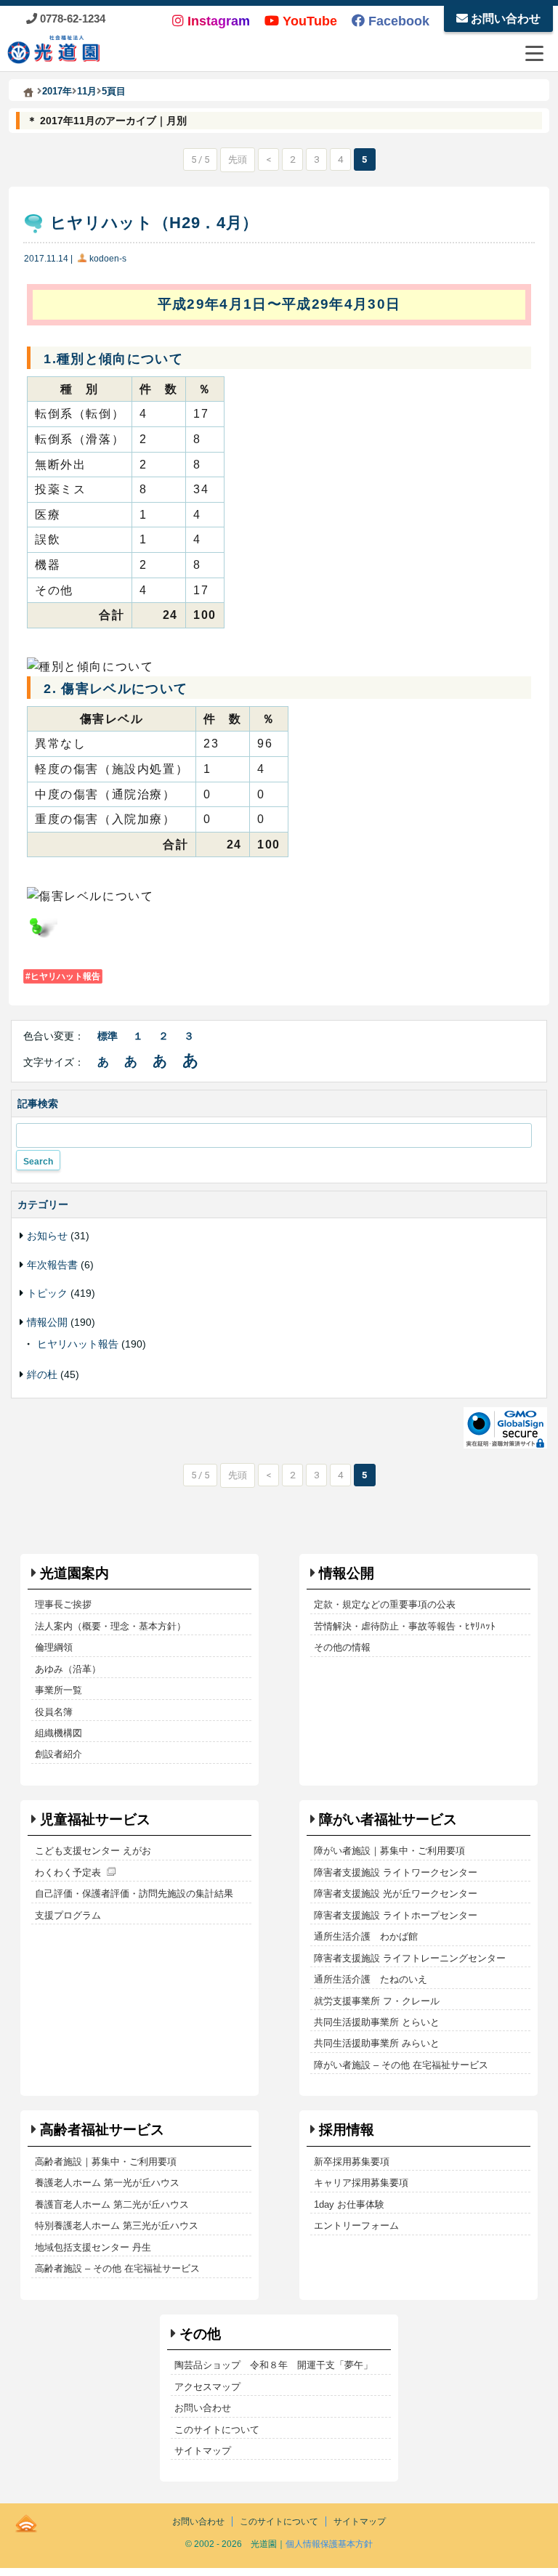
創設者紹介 (58, 1754)
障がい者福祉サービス (388, 1819)
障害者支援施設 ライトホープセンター (396, 1915)
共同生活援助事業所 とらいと (377, 2022)
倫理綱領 (54, 1647)
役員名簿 (54, 1712)
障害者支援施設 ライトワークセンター (396, 1872)
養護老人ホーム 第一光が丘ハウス (107, 2183)
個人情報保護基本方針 (329, 2544)
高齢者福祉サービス (102, 2130)
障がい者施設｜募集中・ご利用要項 (389, 1851)
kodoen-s (108, 259)
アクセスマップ (207, 2387)
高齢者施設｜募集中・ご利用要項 (106, 2162)
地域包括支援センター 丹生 (93, 2247)
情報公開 (47, 1322)
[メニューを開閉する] (534, 53)
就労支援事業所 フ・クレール (377, 2001)
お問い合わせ (504, 19)
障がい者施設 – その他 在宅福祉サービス (401, 2065)
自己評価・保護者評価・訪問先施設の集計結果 (134, 1893)
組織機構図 (58, 1733)
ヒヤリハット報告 (65, 976)
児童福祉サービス (95, 1819)
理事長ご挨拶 (63, 1604)
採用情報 (347, 2130)
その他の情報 (342, 1647)
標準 (108, 1036)
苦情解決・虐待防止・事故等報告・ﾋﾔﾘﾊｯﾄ (405, 1626)
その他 (200, 2334)
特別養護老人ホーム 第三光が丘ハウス (117, 2225)
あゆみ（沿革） (68, 1669)
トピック (47, 1293)
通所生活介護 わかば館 (366, 1936)
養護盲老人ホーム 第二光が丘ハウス (112, 2204)
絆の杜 (42, 1374)
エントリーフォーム (356, 2225)
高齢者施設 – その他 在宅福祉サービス (117, 2268)
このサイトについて (217, 2430)
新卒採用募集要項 (352, 2162)
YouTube (308, 21)
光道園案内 (74, 1573)
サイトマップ (203, 2451)
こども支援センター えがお (93, 1851)
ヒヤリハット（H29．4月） (154, 223)
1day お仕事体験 (349, 2204)
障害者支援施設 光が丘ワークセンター (396, 1893)
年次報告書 (52, 1265)
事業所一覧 (58, 1690)
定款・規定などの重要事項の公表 (385, 1604)
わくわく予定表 (68, 1872)
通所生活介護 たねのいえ (371, 1979)
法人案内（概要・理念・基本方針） (110, 1626)
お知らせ (47, 1236)
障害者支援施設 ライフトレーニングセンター (410, 1958)
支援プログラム (68, 1915)
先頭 (238, 159)
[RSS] (26, 2521)
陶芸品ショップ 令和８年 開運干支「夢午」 (274, 2365)
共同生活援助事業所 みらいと (377, 2043)
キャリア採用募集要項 (361, 2183)
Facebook (397, 21)
